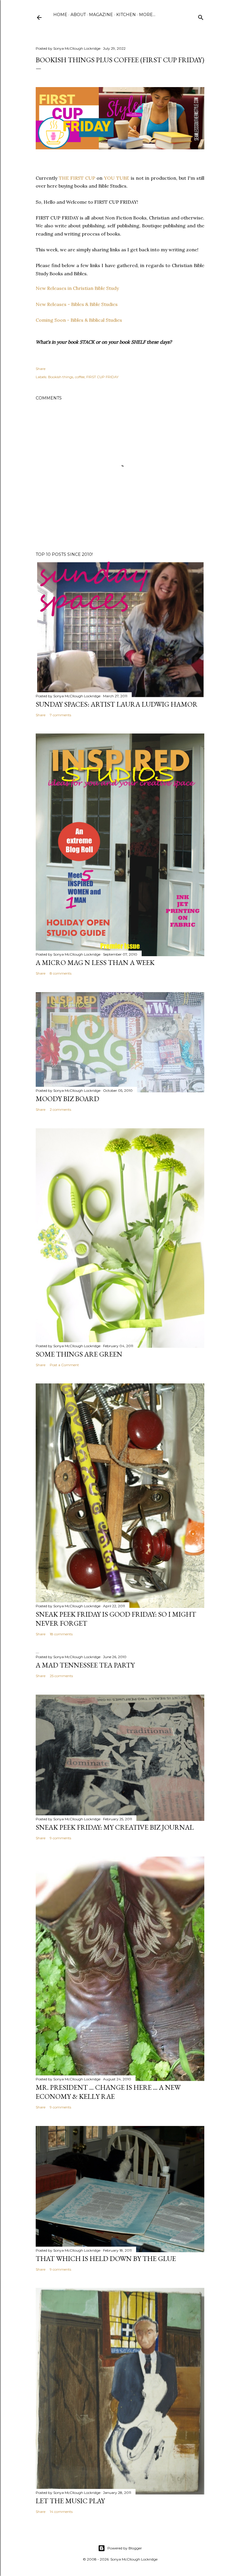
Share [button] (41, 369)
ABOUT (78, 15)
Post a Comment (64, 1365)
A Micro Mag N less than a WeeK (95, 962)
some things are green (79, 1354)
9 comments (60, 1838)
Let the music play (70, 2501)
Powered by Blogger (125, 2548)
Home (60, 15)
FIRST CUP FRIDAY (102, 377)
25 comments (61, 1676)
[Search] (201, 16)
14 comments (61, 2512)
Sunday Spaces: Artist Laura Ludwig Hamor (117, 704)
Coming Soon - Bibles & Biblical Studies (79, 320)
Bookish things (61, 377)
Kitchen (126, 15)
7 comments (60, 715)
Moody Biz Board (67, 1099)
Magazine (101, 15)
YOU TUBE (116, 178)
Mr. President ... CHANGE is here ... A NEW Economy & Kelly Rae (108, 2092)
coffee (80, 377)
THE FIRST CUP (76, 178)
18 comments (61, 1634)
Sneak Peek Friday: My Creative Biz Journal (115, 1827)
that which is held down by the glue (106, 2258)
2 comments (60, 1109)
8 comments (61, 973)
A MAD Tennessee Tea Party (85, 1665)
